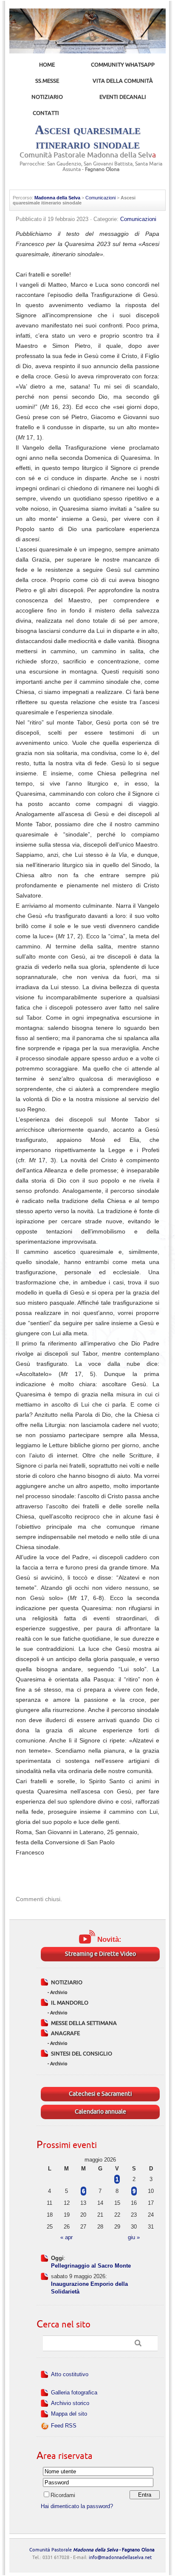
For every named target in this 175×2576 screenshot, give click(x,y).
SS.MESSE (47, 81)
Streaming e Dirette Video (100, 1954)
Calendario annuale (100, 2112)
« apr (66, 2237)
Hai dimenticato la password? (77, 2506)
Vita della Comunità (123, 81)
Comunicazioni (100, 198)
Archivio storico (70, 2403)
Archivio (59, 1993)
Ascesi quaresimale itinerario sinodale (88, 137)
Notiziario (47, 97)
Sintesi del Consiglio (82, 2054)
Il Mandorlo (70, 2003)
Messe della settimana (84, 2023)
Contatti (46, 113)
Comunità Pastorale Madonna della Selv (88, 155)
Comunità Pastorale (92, 2550)
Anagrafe (65, 2033)
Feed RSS (64, 2426)
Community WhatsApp (123, 65)
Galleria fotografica (74, 2393)
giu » (134, 2237)
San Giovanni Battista (108, 164)
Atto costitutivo (70, 2374)
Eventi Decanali (123, 97)
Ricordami (63, 2495)
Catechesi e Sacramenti (100, 2094)
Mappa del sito (69, 2414)
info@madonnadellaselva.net (120, 2558)
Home (47, 65)
